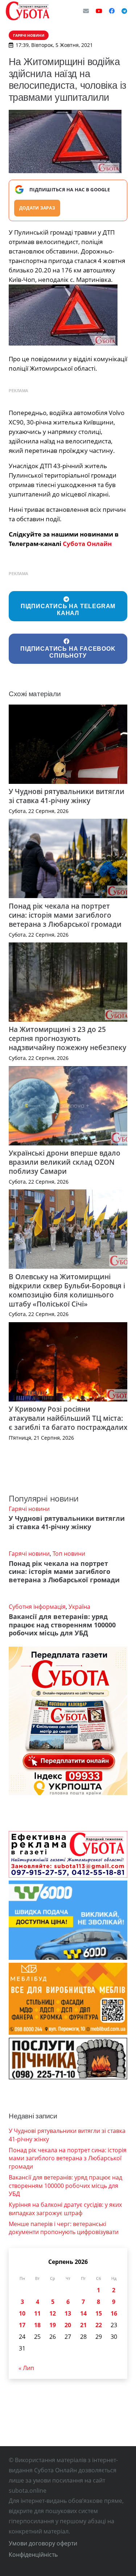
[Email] (86, 11)
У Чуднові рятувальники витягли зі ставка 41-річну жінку (67, 796)
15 (99, 2313)
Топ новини (69, 1554)
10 (22, 2313)
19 (53, 2325)
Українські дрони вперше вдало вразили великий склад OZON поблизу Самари (65, 1162)
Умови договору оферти (43, 2543)
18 (37, 2325)
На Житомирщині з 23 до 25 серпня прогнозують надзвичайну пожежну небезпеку (67, 1038)
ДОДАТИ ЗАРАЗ (37, 208)
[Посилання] (28, 11)
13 (68, 2313)
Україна (79, 1607)
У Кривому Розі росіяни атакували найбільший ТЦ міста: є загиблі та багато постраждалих (68, 1418)
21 (83, 2325)
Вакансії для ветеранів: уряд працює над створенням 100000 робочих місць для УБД (62, 1625)
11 (37, 2313)
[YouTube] (99, 11)
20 (68, 2325)
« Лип (26, 2368)
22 (99, 2325)
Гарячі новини (29, 1509)
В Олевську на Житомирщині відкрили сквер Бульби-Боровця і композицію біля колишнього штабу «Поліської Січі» (67, 1290)
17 (22, 2325)
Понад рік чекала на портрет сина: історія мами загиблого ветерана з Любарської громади (65, 915)
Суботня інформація (37, 1607)
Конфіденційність (33, 2555)
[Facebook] (112, 11)
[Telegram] (124, 11)
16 (114, 2313)
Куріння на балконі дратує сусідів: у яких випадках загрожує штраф (65, 2209)
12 (53, 2313)
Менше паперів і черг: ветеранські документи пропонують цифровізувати (64, 2228)
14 (83, 2313)
